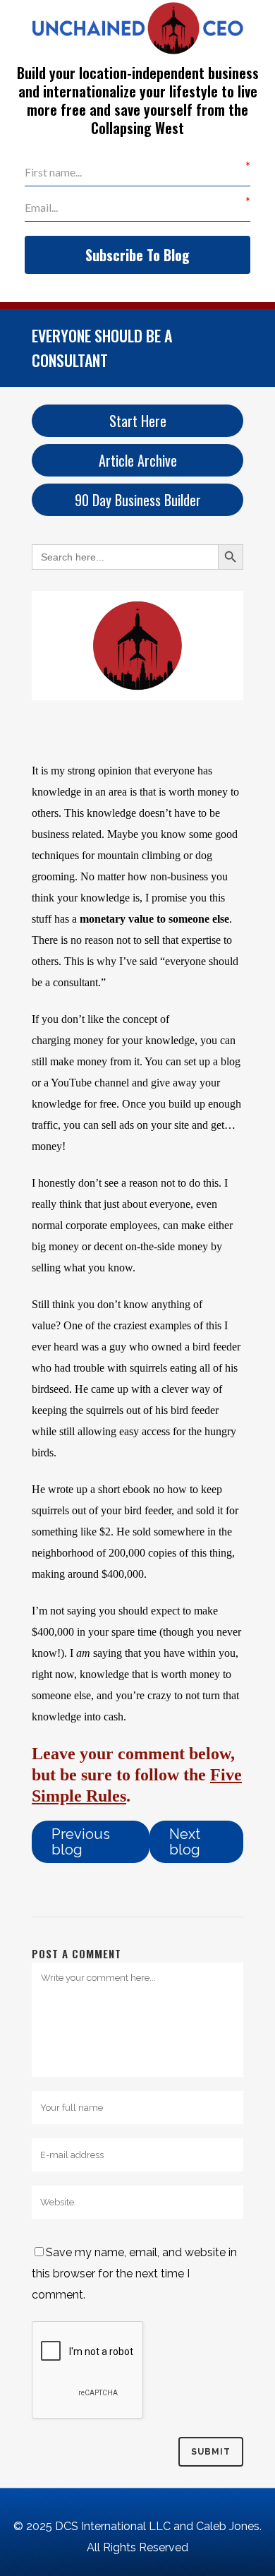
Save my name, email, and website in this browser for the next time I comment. (134, 2274)
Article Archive (138, 460)
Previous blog (81, 1842)
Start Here (138, 421)
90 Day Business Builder (138, 500)
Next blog (185, 1842)
